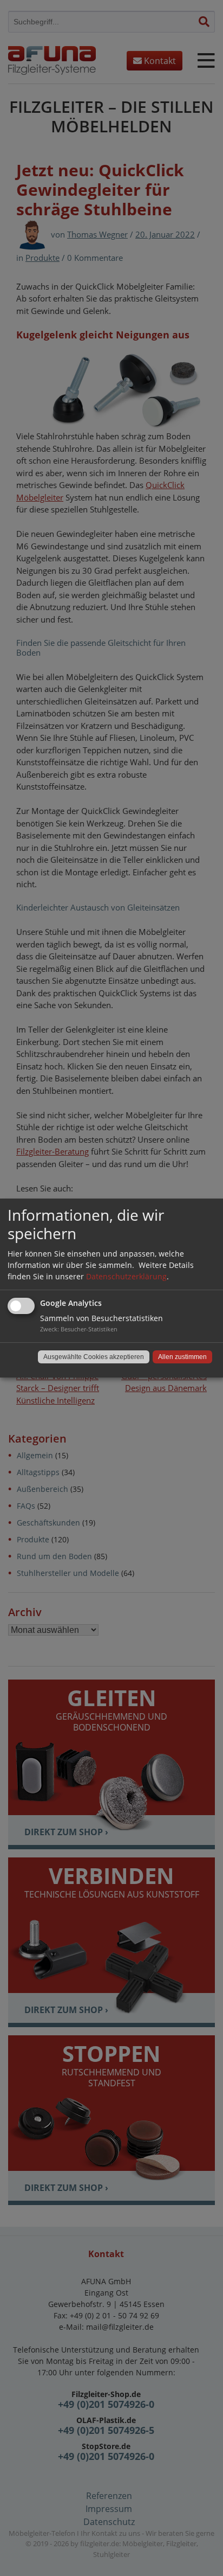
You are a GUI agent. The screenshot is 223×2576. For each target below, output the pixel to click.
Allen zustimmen (182, 1357)
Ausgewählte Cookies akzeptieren (94, 1357)
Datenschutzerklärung (126, 1276)
